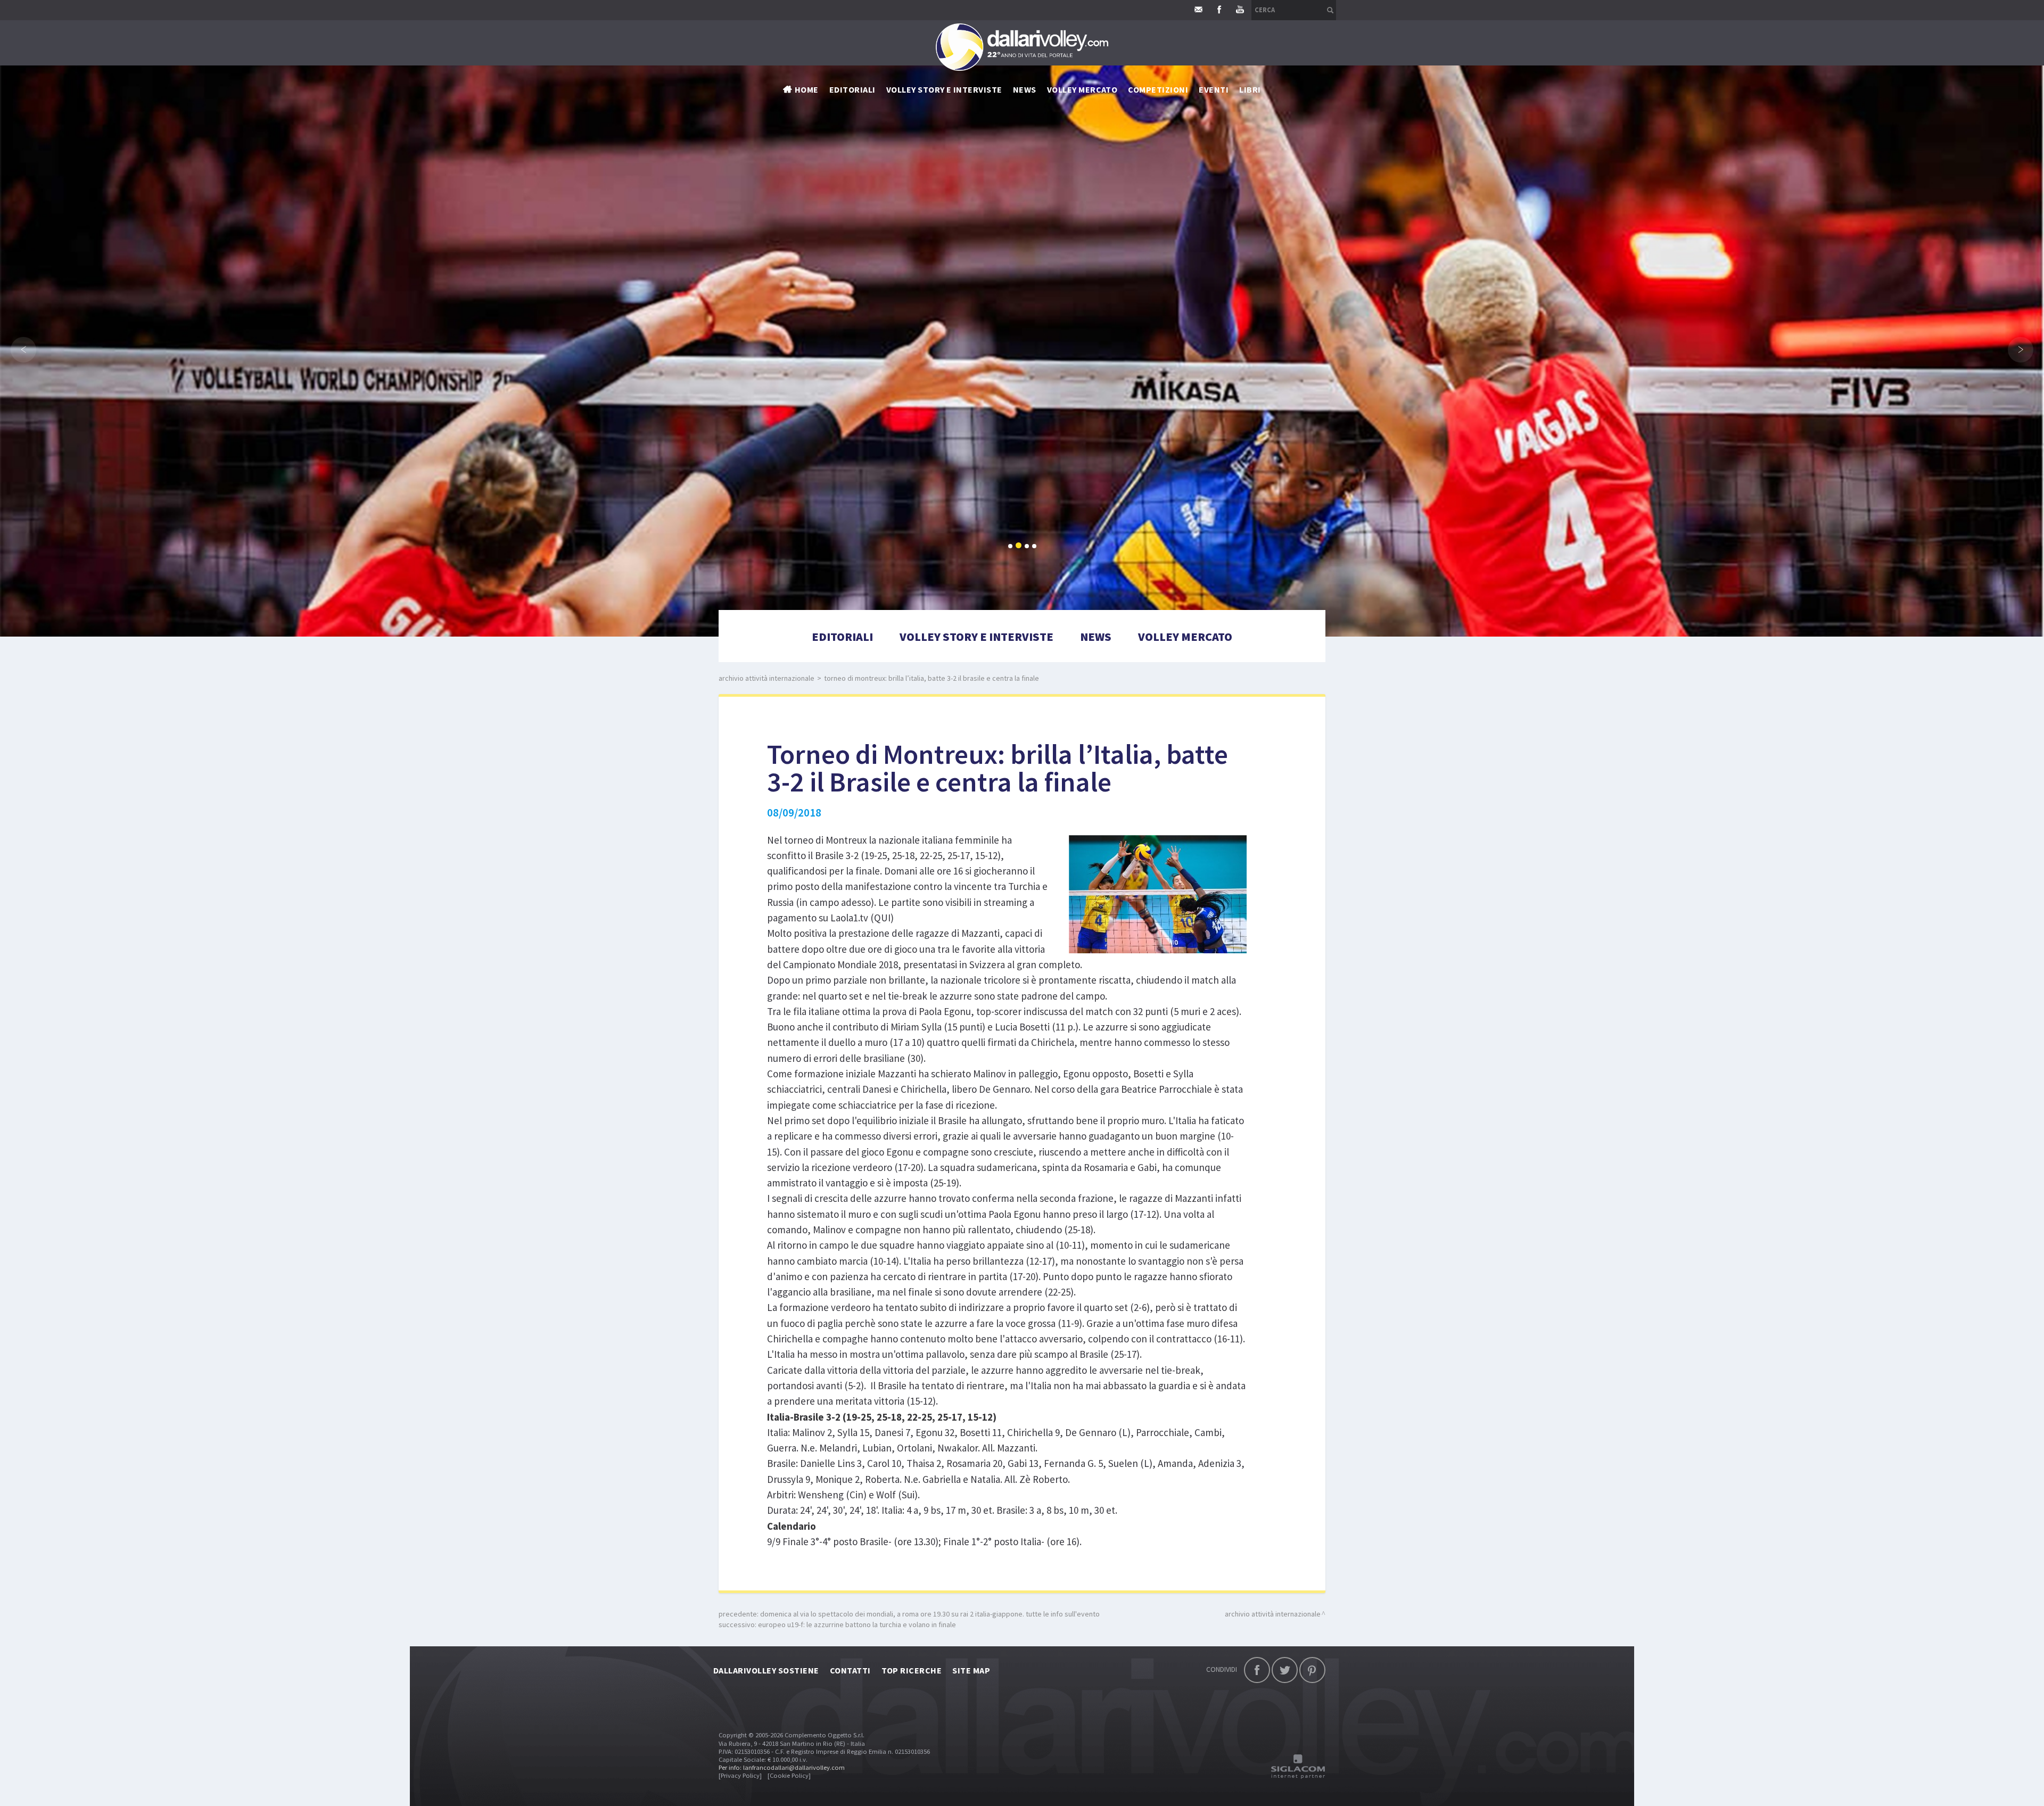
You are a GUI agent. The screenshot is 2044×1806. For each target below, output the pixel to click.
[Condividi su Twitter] (1285, 1670)
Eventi (1214, 89)
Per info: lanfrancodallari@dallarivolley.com (782, 1767)
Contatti (850, 1670)
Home (807, 89)
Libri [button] (1250, 89)
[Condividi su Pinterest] (1312, 1670)
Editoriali (852, 89)
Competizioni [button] (1158, 89)
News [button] (1025, 89)
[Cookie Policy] (789, 1775)
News (1096, 637)
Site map (971, 1670)
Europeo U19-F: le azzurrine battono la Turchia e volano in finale (857, 1624)
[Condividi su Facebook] (1257, 1670)
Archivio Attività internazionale (767, 678)
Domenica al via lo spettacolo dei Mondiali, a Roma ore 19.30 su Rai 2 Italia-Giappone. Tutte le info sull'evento (930, 1614)
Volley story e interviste (944, 89)
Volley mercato (1082, 89)
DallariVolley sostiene (766, 1670)
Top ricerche (912, 1670)
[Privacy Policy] (740, 1775)
